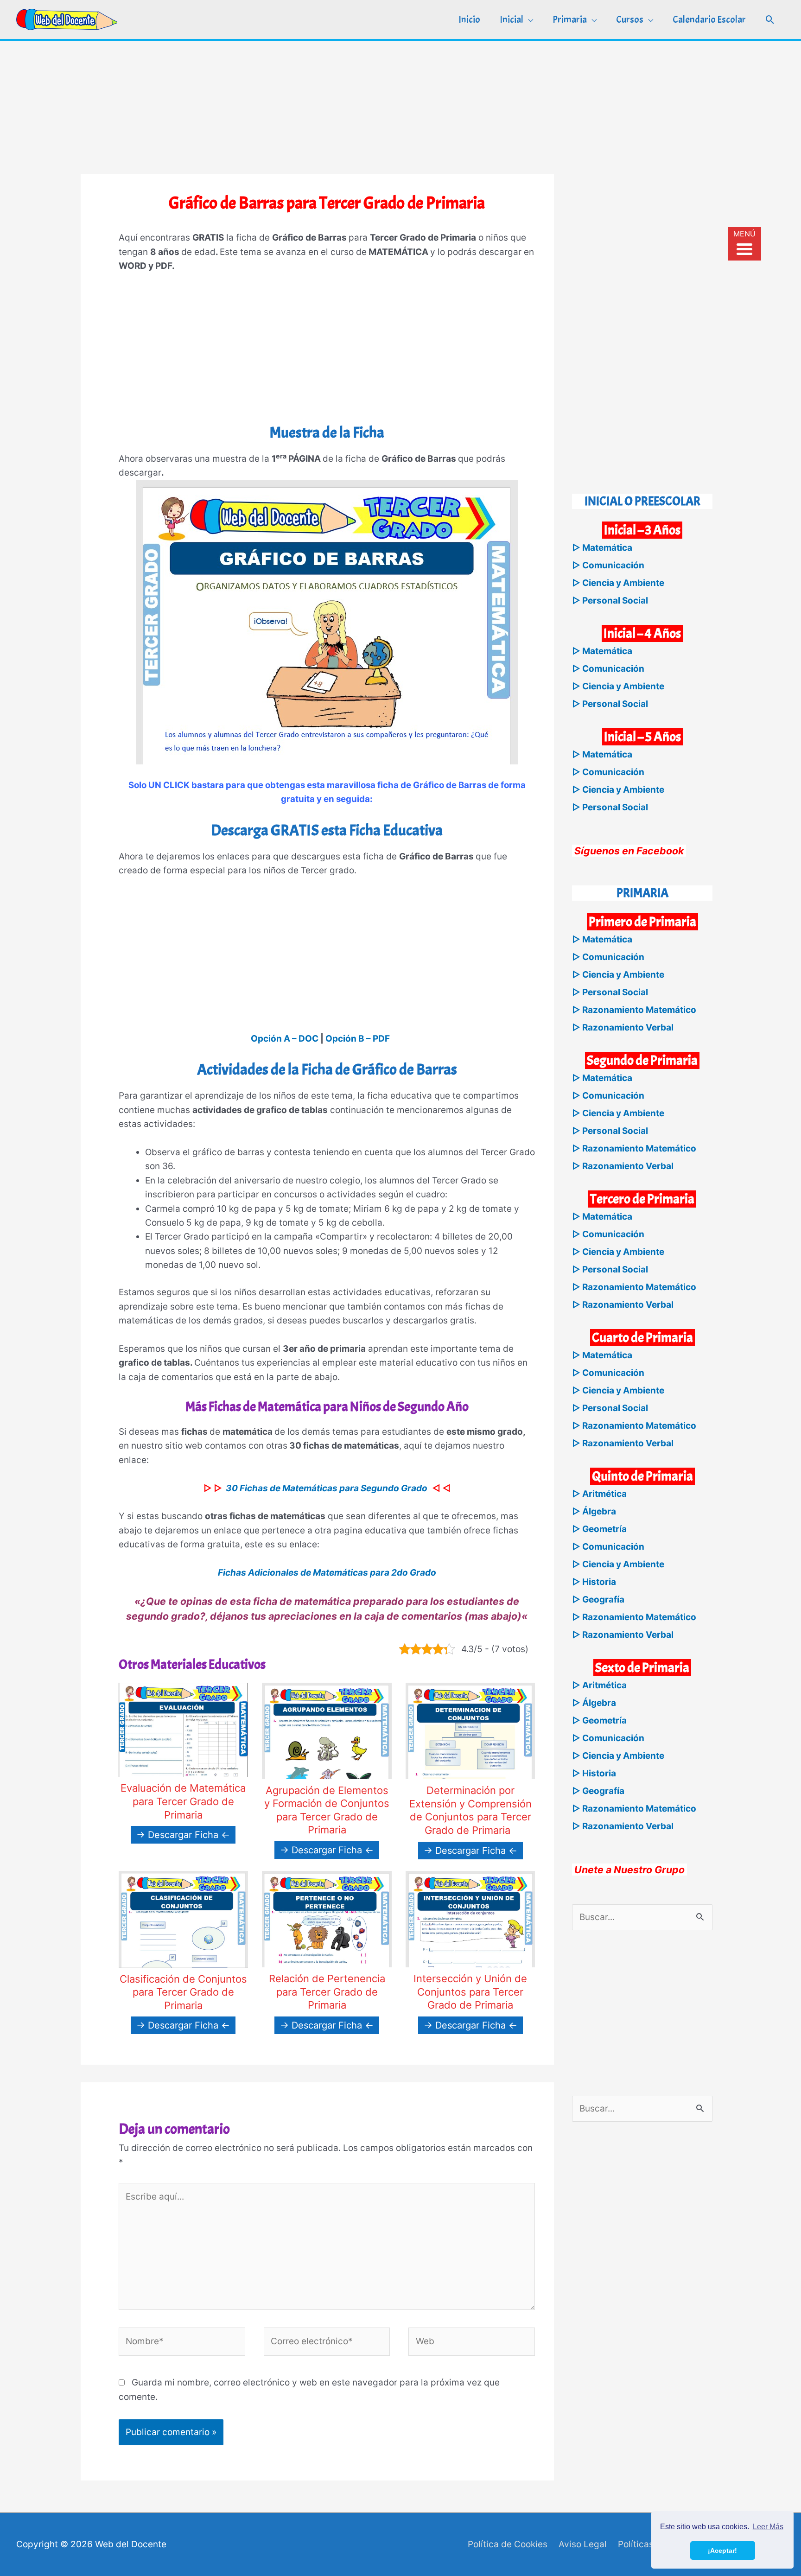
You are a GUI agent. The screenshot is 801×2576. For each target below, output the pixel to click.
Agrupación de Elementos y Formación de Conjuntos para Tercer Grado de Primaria (327, 1810)
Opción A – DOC (285, 1039)
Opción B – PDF (358, 1039)
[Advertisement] (400, 106)
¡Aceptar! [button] (722, 2551)
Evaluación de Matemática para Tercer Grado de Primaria (183, 1801)
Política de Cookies (508, 2544)
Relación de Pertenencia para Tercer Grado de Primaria (327, 1992)
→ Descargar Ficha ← (183, 1835)
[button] (770, 20)
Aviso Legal (583, 2544)
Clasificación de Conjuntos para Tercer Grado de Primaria (183, 1992)
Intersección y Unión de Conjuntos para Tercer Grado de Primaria (470, 1992)
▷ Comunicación (608, 565)
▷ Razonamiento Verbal (623, 1027)
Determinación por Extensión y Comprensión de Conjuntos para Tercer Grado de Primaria (470, 1810)
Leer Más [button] (768, 2527)
